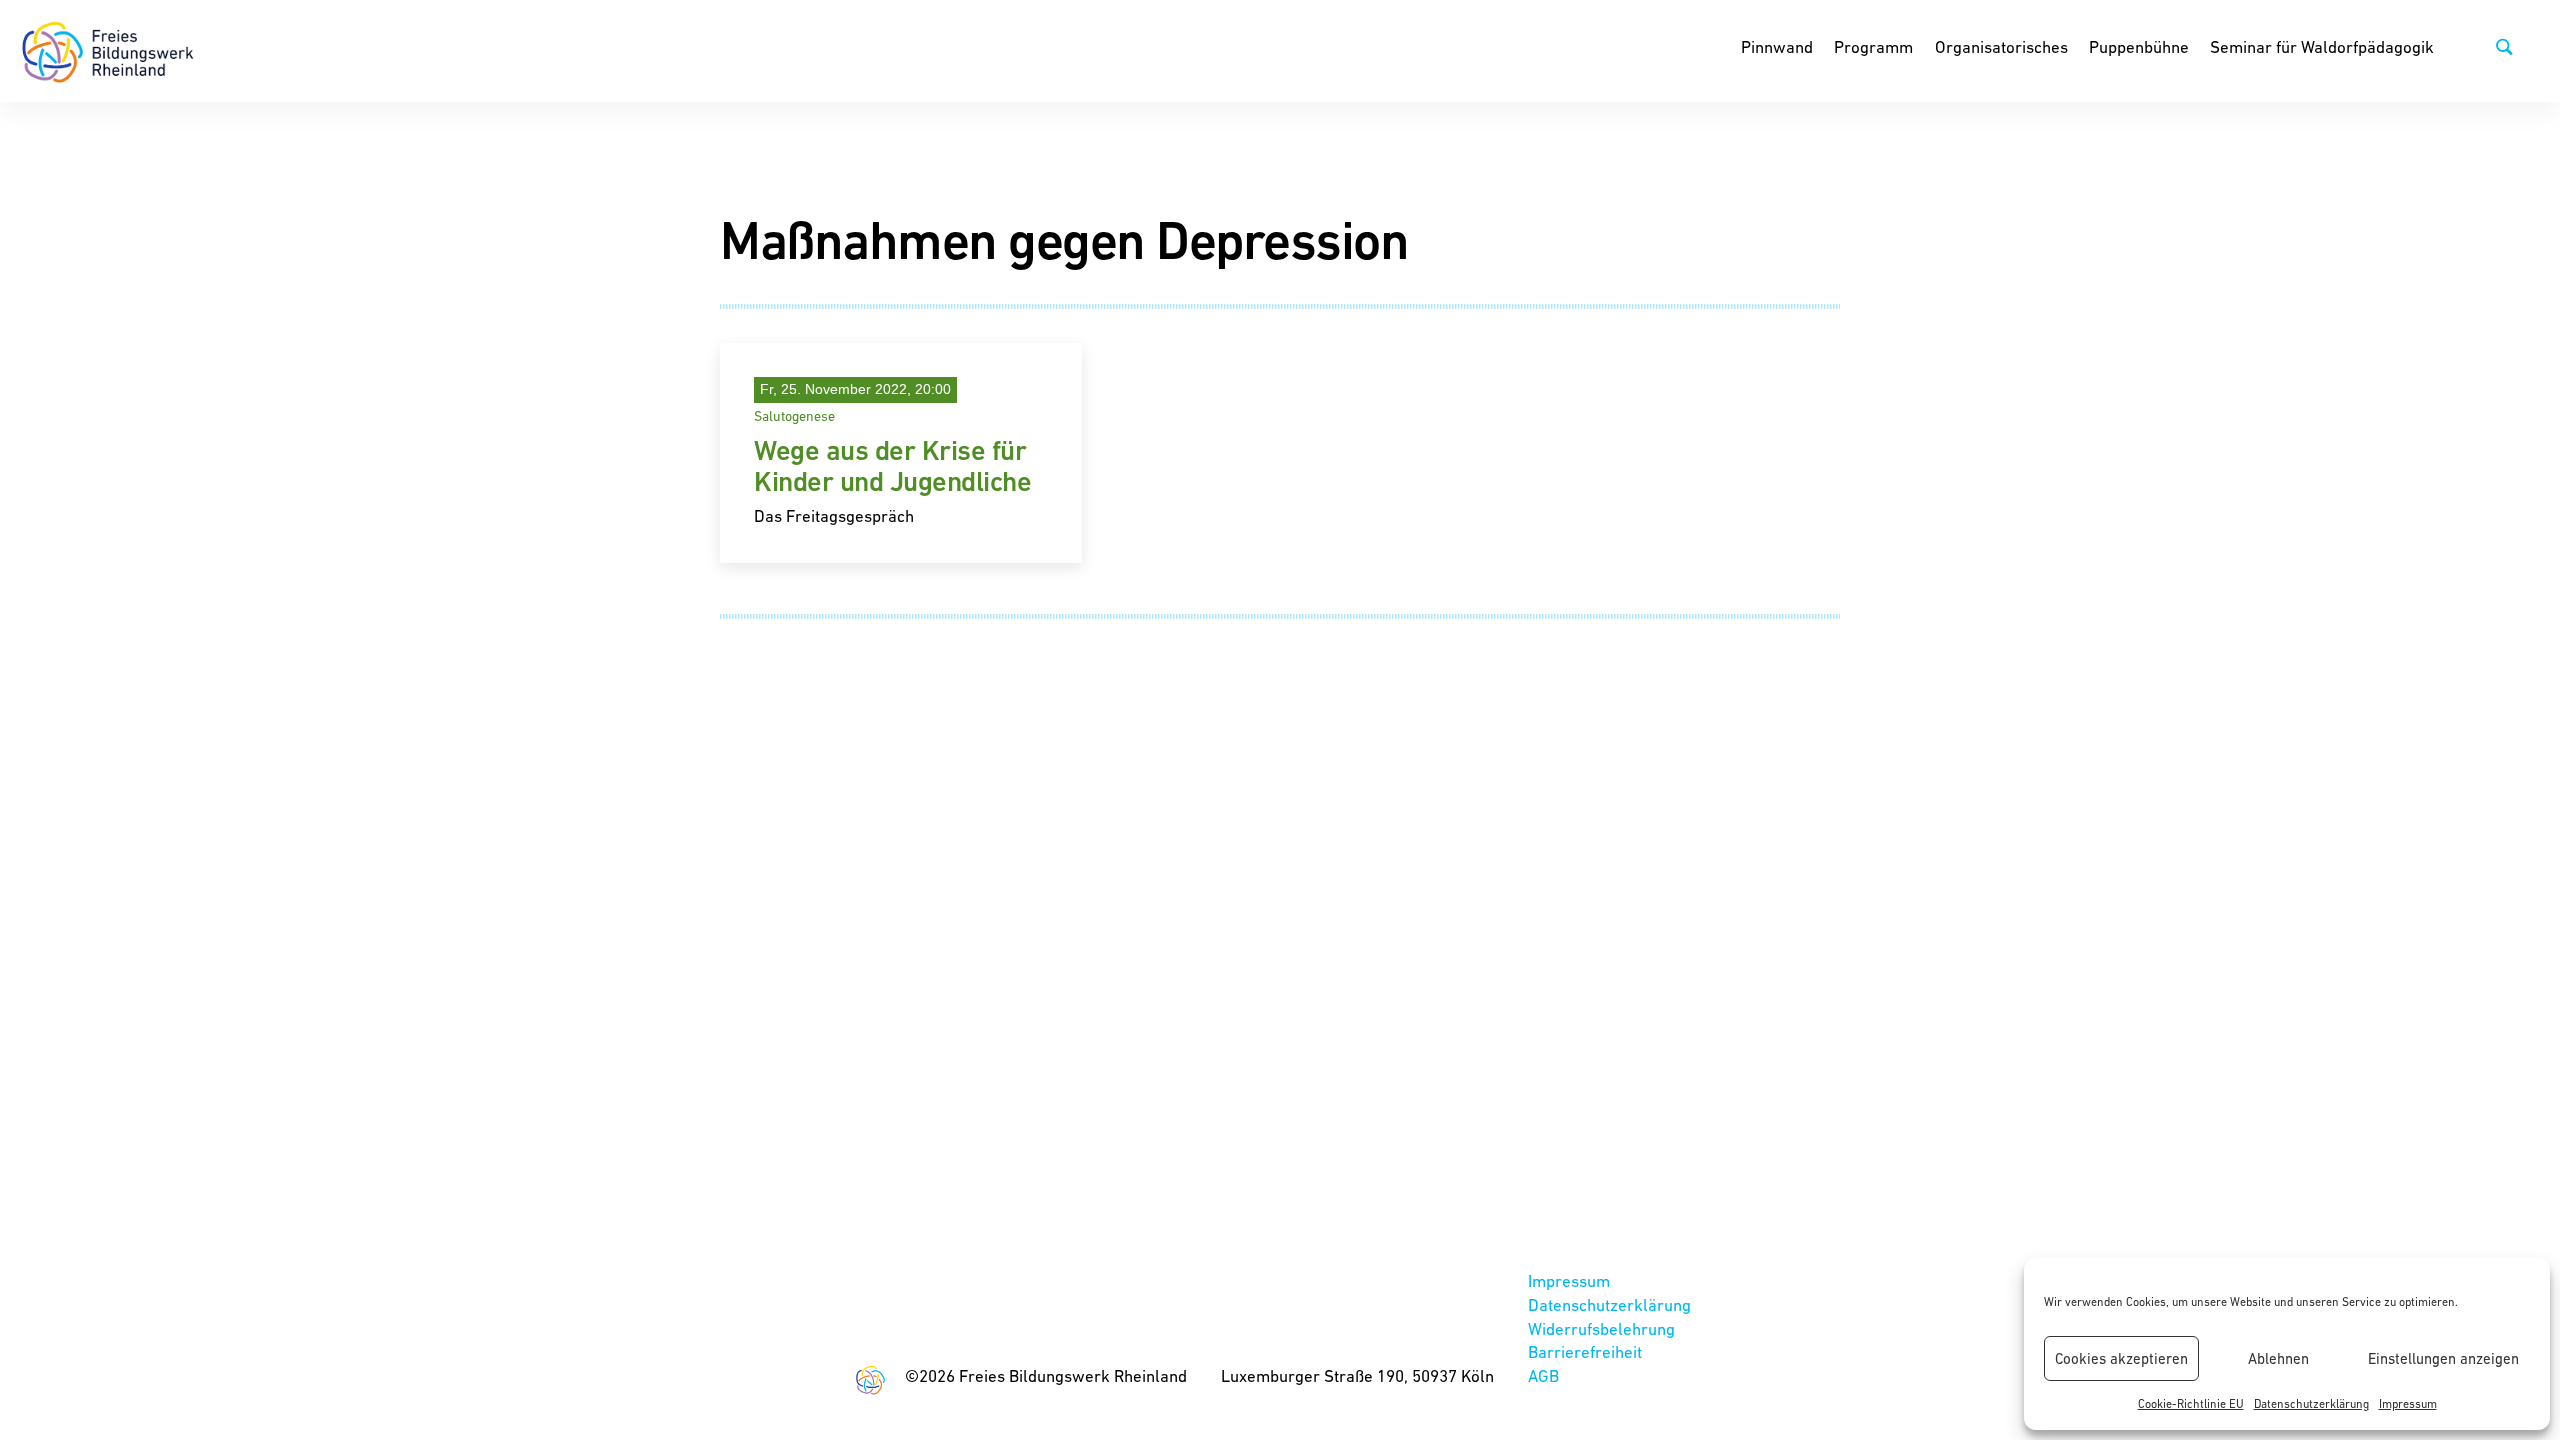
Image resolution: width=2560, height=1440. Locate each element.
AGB (1543, 1376)
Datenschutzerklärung (2311, 1404)
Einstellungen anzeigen (2443, 1358)
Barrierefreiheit (1585, 1352)
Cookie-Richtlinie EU (2191, 1404)
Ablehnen (2278, 1358)
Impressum (2408, 1404)
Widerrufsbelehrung (1601, 1329)
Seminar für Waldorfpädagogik (2322, 47)
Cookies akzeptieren (2121, 1358)
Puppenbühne (2139, 47)
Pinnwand (1777, 47)
